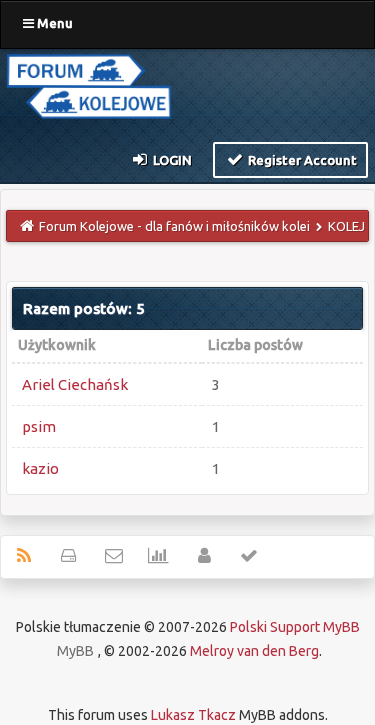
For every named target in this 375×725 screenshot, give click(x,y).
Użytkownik (57, 345)
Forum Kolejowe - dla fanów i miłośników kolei (174, 226)
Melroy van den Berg (254, 651)
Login (171, 160)
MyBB (75, 651)
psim (39, 426)
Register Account (301, 160)
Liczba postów (255, 345)
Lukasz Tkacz (193, 715)
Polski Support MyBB (295, 627)
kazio (40, 468)
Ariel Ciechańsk (75, 384)
